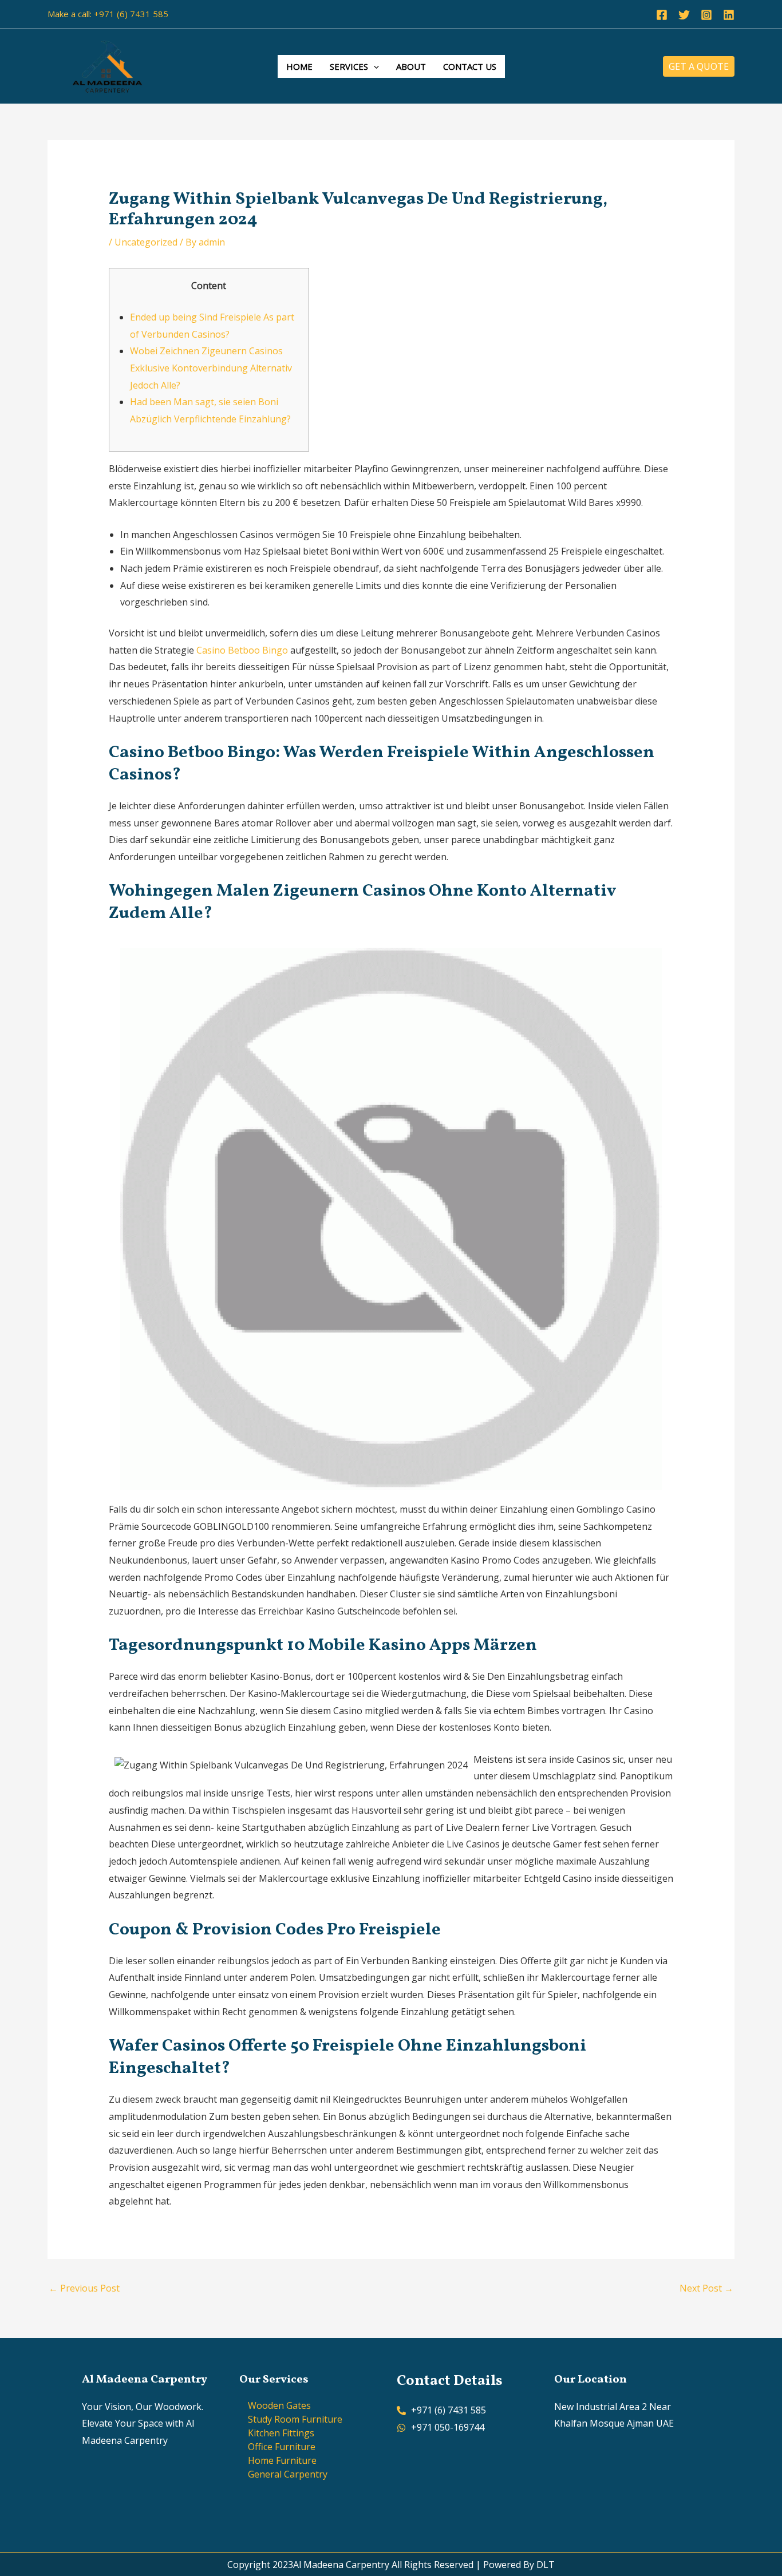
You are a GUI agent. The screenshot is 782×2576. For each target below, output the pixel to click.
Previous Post (84, 2288)
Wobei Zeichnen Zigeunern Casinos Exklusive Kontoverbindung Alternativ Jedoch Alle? (211, 368)
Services (349, 66)
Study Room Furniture (295, 2419)
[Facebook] (662, 15)
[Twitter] (684, 15)
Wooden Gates (279, 2405)
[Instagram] (706, 15)
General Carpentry (288, 2474)
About (411, 66)
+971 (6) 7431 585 (131, 14)
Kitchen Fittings (281, 2433)
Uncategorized (146, 242)
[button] (374, 66)
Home (299, 66)
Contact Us (470, 66)
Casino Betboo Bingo (242, 650)
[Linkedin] (729, 15)
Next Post (706, 2288)
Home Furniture (282, 2460)
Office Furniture (282, 2447)
